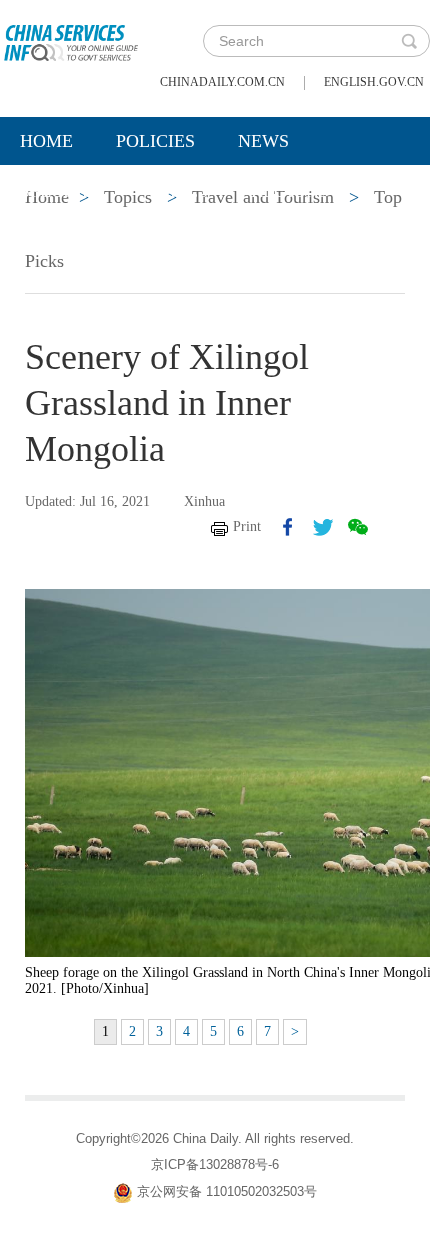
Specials (61, 191)
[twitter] (323, 527)
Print (247, 526)
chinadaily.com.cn (222, 82)
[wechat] (358, 527)
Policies (155, 141)
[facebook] (288, 527)
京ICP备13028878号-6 (215, 1164)
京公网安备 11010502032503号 (227, 1191)
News (263, 141)
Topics (177, 191)
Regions (290, 191)
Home (46, 141)
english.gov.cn (374, 82)
